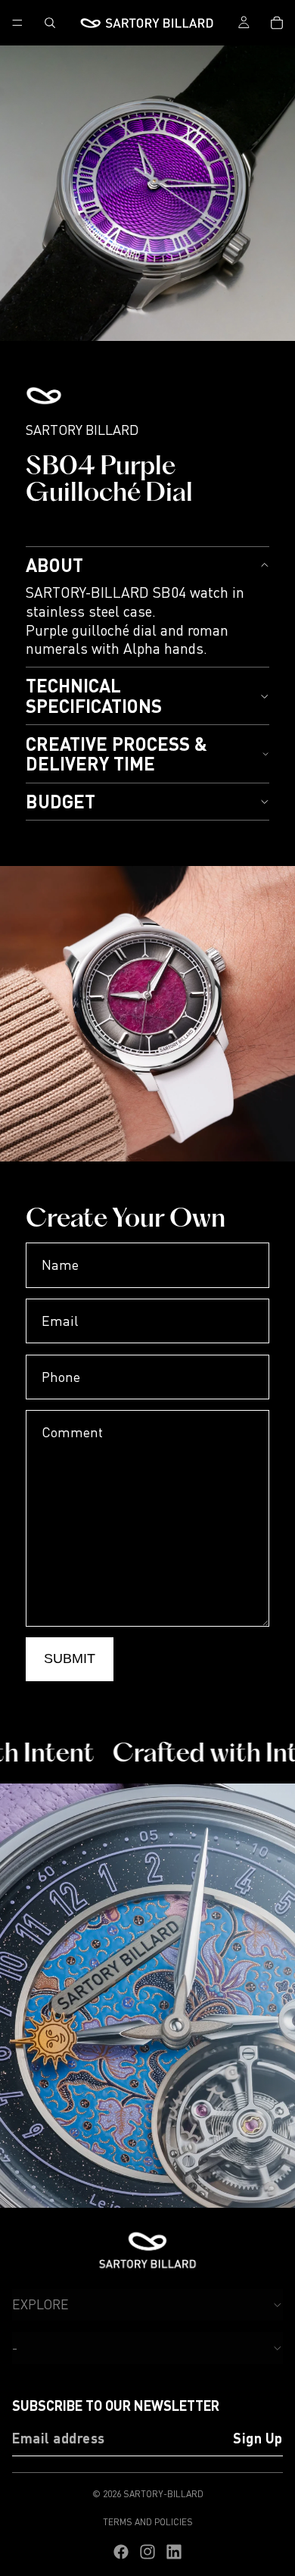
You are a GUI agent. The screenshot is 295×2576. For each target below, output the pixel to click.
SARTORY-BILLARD (163, 2494)
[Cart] (277, 23)
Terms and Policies (148, 2522)
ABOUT (54, 565)
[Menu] (17, 23)
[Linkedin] (174, 2552)
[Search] (50, 23)
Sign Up (258, 2439)
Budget (61, 801)
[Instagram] (147, 2552)
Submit (70, 1658)
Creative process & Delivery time (116, 753)
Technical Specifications (94, 695)
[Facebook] (121, 2552)
